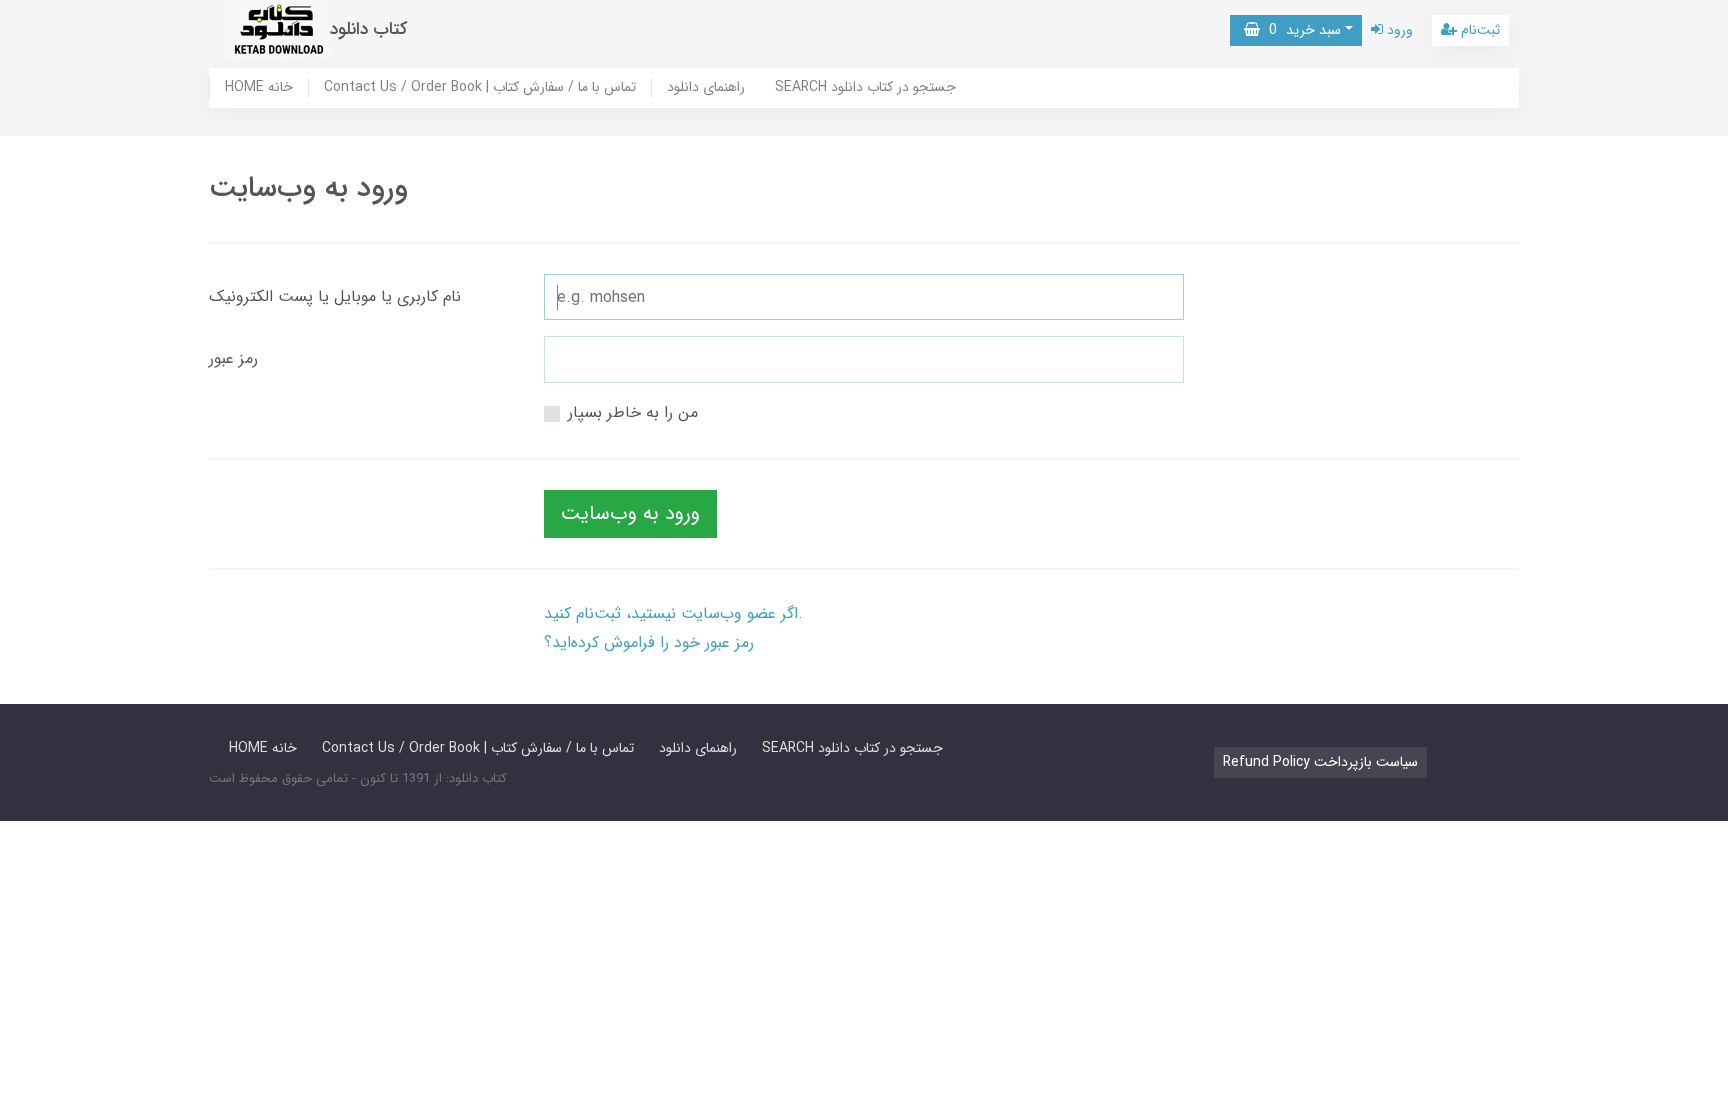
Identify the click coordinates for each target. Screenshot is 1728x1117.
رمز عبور (233, 358)
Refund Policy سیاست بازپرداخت (1320, 762)
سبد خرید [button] (1300, 30)
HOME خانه (259, 88)
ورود (1398, 30)
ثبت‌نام (1478, 30)
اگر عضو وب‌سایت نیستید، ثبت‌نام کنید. (673, 613)
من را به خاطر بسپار (633, 412)
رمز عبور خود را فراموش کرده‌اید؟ (649, 642)
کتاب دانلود (369, 29)
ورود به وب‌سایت (630, 513)
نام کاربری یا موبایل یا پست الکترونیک (335, 296)
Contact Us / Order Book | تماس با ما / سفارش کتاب (480, 88)
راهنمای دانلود (706, 88)
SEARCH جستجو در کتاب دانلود (865, 88)
